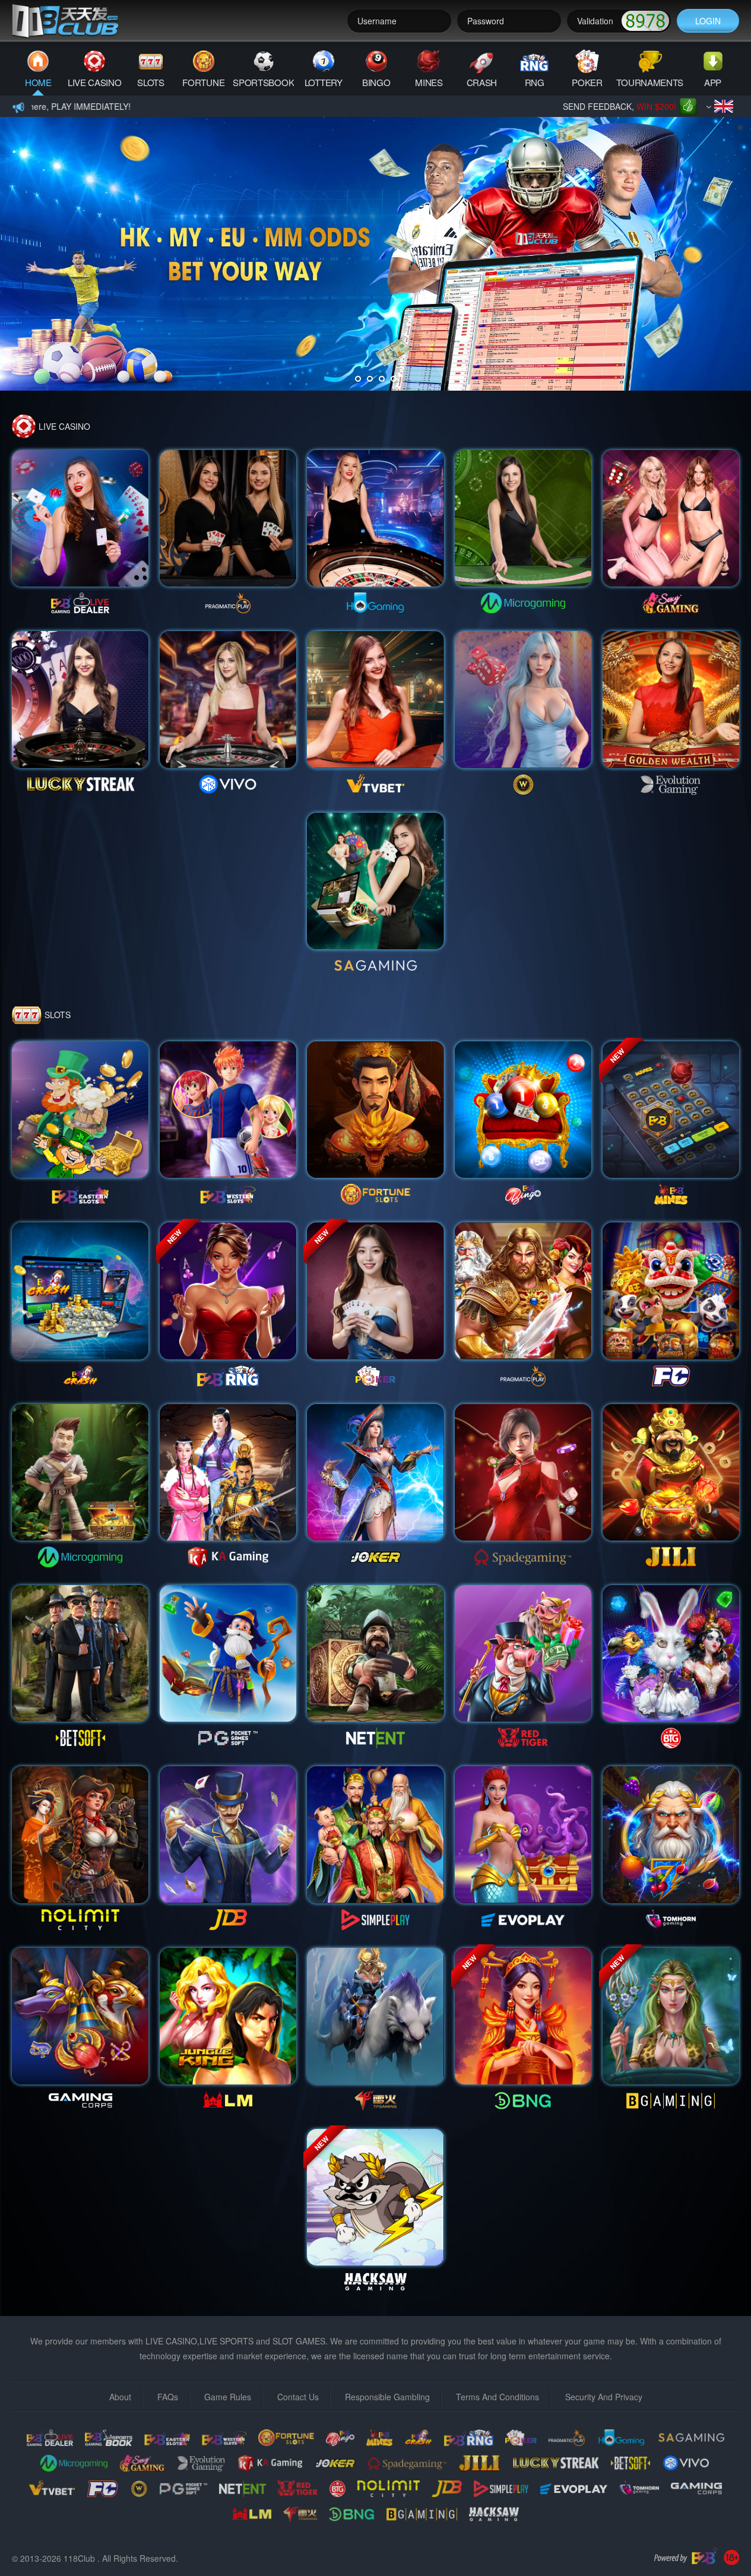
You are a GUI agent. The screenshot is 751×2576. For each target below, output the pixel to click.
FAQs (168, 2397)
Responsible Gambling (387, 2397)
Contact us (298, 2397)
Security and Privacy (604, 2397)
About (120, 2397)
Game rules (228, 2397)
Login (708, 21)
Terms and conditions (498, 2397)
